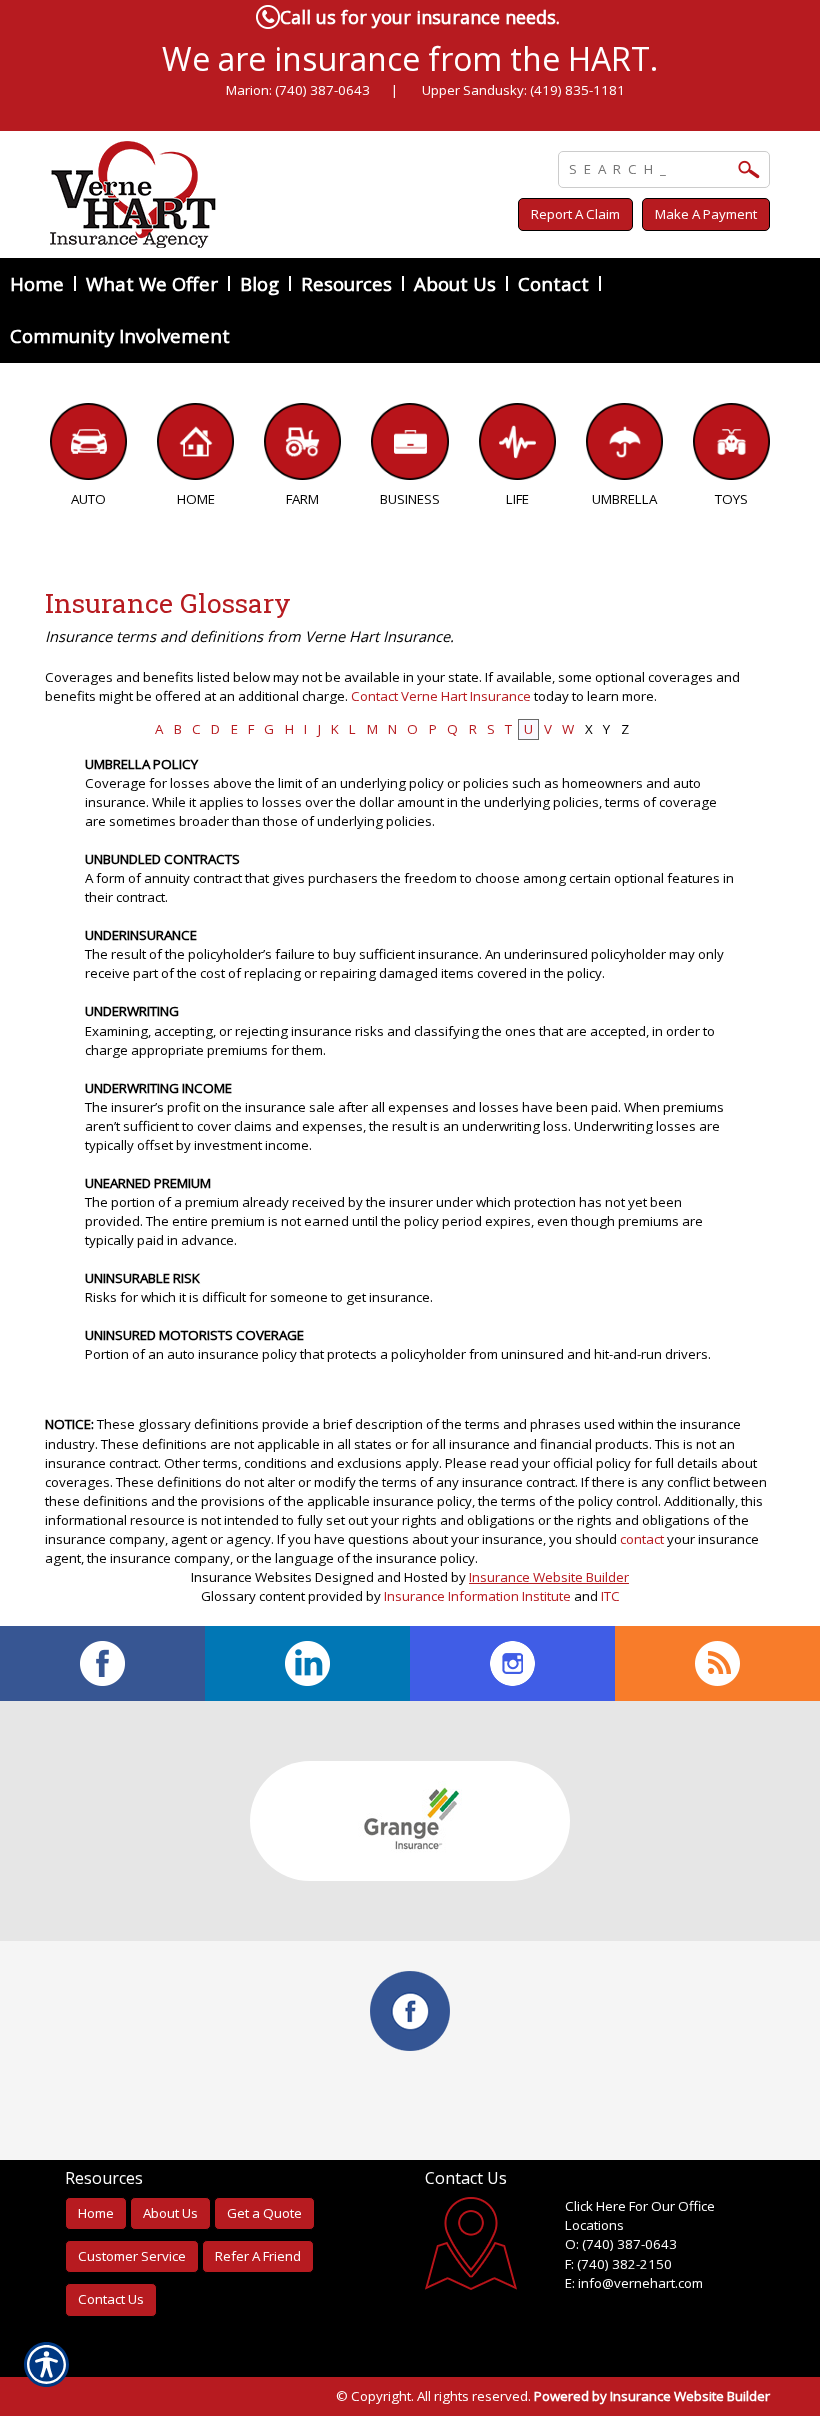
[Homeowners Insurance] (195, 446)
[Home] (254, 194)
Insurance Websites (251, 1577)
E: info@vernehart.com (634, 2283)
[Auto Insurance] (88, 446)
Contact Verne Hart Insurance (441, 696)
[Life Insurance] (517, 446)
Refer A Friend (258, 2256)
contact (642, 1539)
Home (96, 2213)
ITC (610, 1596)
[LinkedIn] (307, 1663)
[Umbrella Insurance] (624, 446)
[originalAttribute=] (717, 1663)
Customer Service (132, 2256)
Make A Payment (706, 214)
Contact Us (111, 2299)
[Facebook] (102, 1663)
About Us (170, 2213)
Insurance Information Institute (477, 1596)
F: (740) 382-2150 (618, 2264)
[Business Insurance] (409, 446)
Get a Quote (264, 2213)
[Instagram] (512, 1663)
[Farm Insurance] (302, 446)
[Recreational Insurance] (731, 446)
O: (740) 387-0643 (621, 2244)
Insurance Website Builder (549, 1577)
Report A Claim (575, 214)
